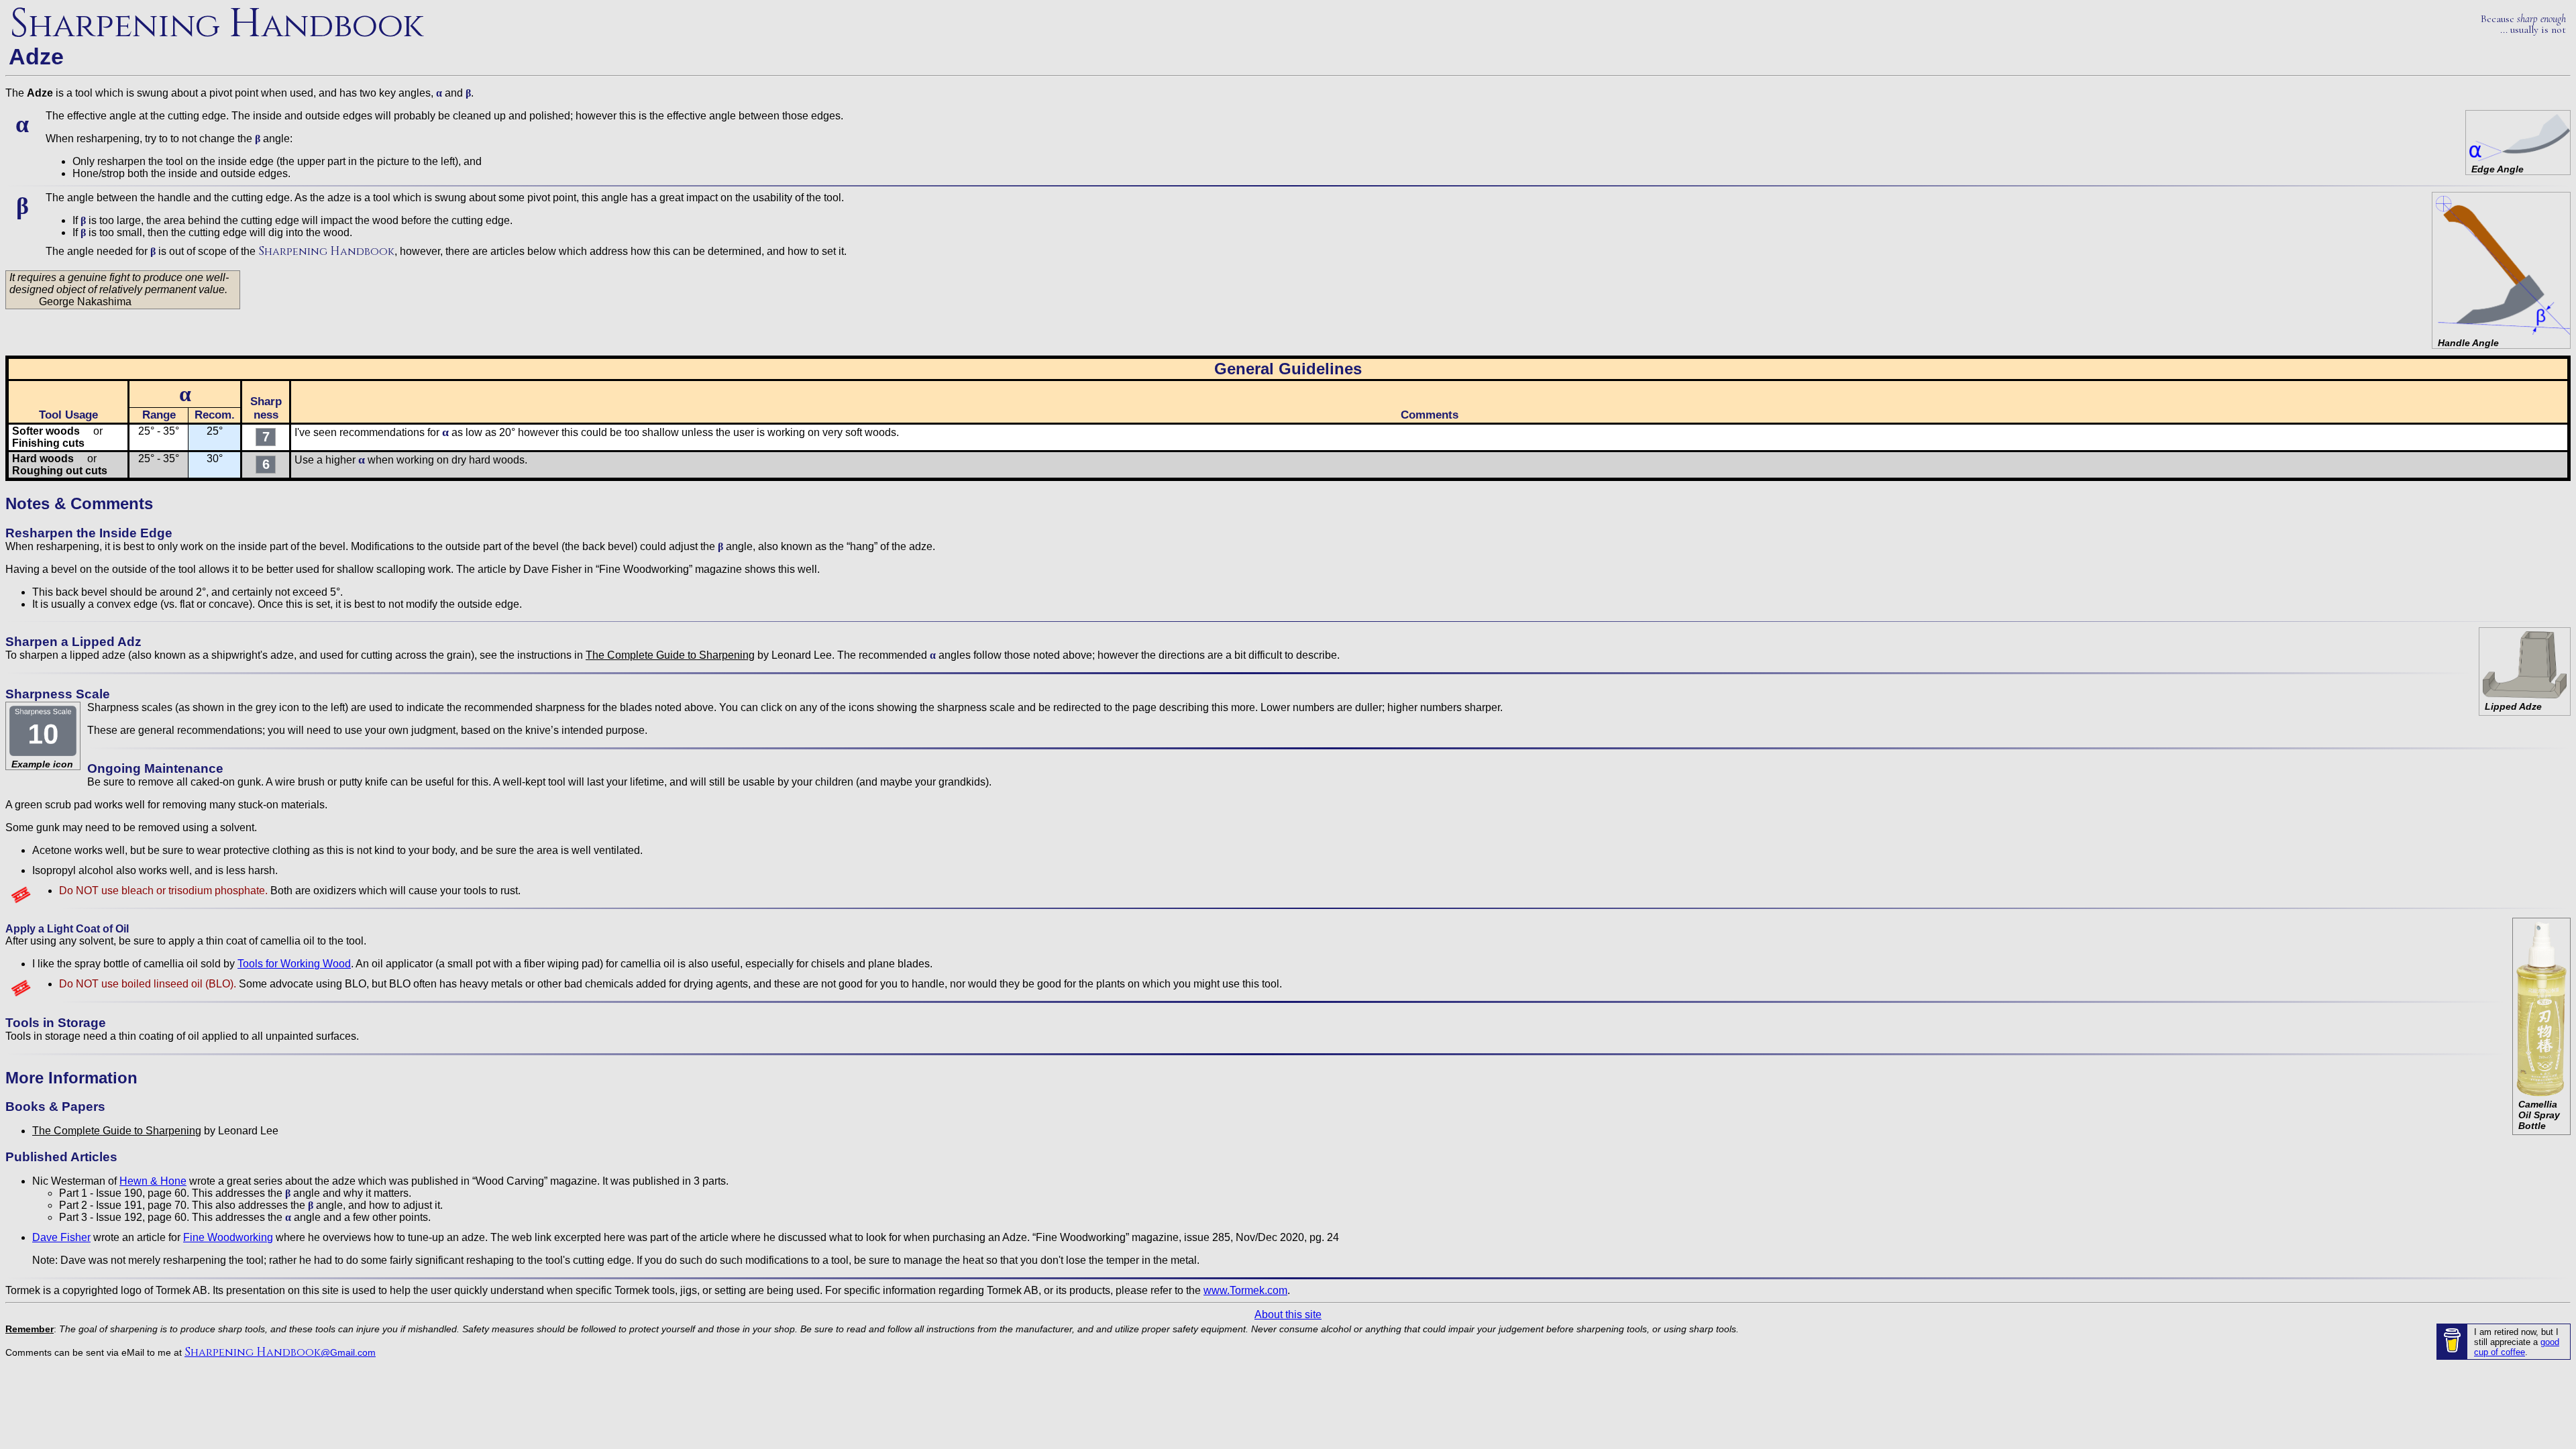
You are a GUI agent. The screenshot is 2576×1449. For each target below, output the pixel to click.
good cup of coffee (2517, 1347)
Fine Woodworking (228, 1237)
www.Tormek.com (1245, 1290)
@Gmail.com (280, 1352)
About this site (1288, 1314)
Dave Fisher (61, 1237)
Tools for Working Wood (294, 964)
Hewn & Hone (153, 1181)
